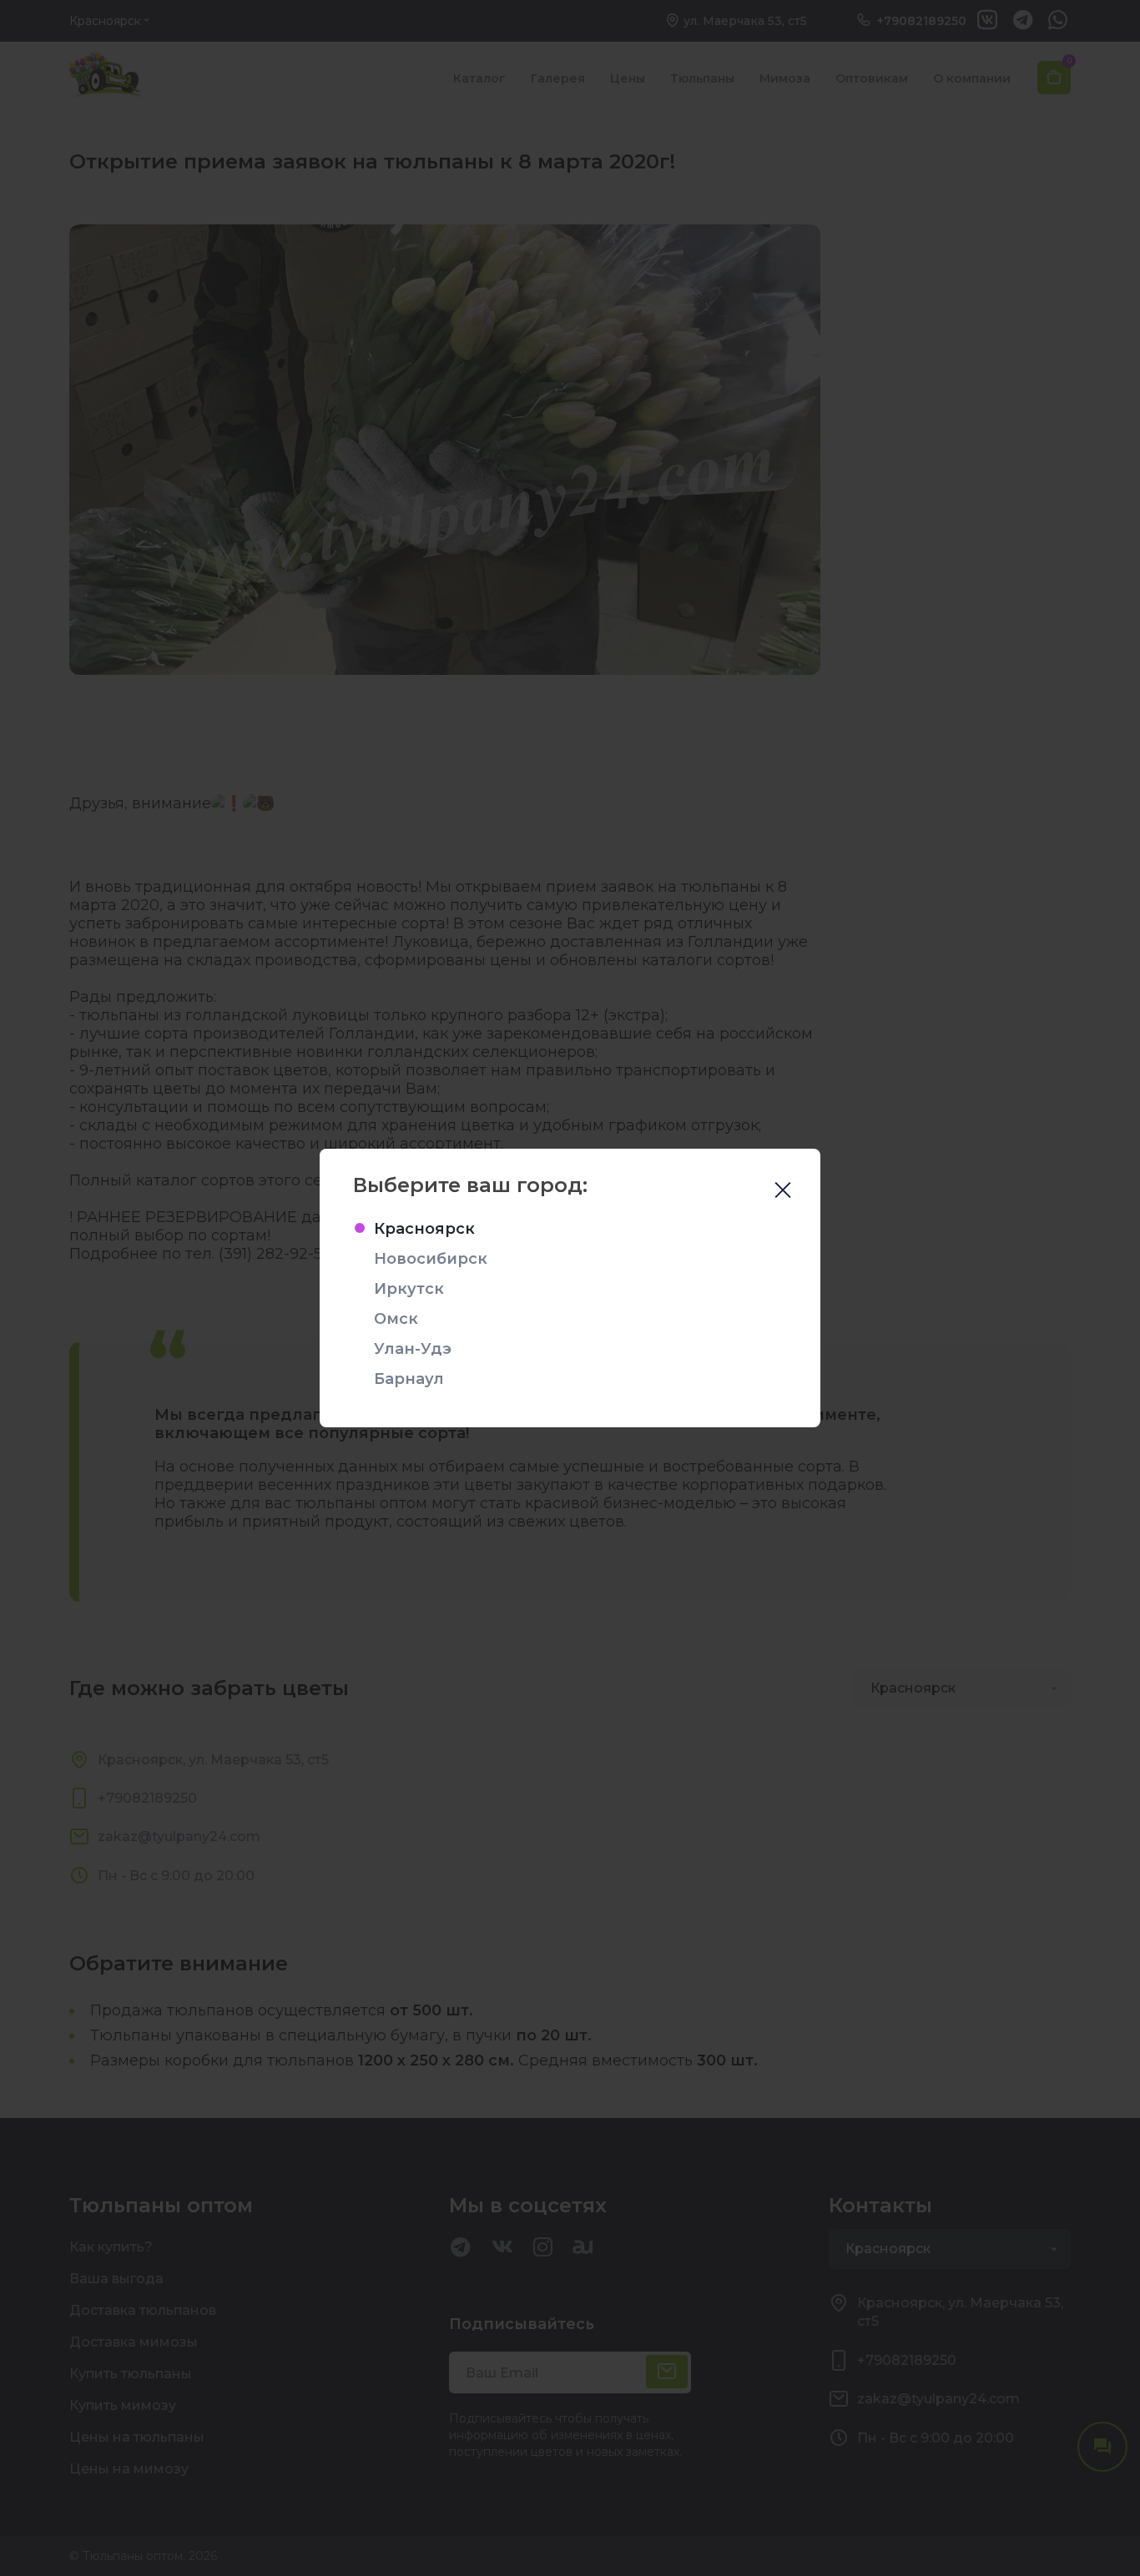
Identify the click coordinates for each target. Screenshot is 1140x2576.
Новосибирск (431, 1259)
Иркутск (409, 1289)
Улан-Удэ (413, 1349)
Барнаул (409, 1379)
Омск (396, 1319)
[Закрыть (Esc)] (783, 1192)
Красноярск (424, 1229)
